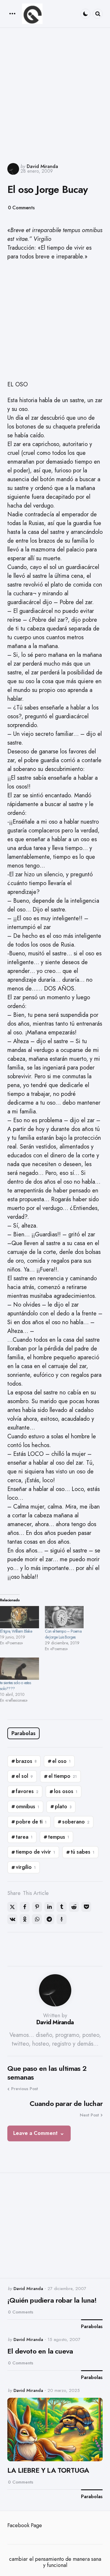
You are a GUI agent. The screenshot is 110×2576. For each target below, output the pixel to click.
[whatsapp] (37, 1919)
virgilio (26, 1867)
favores (27, 1791)
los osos (66, 1791)
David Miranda (42, 166)
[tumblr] (62, 1907)
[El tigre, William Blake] (20, 1617)
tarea (24, 1837)
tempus (59, 1837)
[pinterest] (37, 1907)
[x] (12, 1907)
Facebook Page (25, 2525)
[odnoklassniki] (25, 1919)
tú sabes (83, 1852)
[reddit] (74, 1907)
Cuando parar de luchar (66, 2104)
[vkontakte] (12, 1919)
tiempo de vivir (35, 1852)
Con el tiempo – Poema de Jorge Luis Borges (63, 1634)
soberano (76, 1822)
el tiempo (63, 1776)
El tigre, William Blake (16, 1631)
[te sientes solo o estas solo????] (20, 1669)
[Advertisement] (55, 95)
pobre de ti (31, 1822)
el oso (61, 1761)
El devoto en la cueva (40, 2351)
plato (63, 1807)
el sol (24, 1776)
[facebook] (25, 1907)
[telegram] (49, 1919)
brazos (26, 1761)
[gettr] (62, 1919)
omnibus (28, 1807)
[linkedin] (49, 1907)
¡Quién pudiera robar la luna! (52, 2300)
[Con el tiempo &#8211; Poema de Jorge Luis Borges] (64, 1617)
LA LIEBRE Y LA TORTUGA (48, 2470)
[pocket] (86, 1907)
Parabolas (23, 1733)
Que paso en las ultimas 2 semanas (47, 2073)
